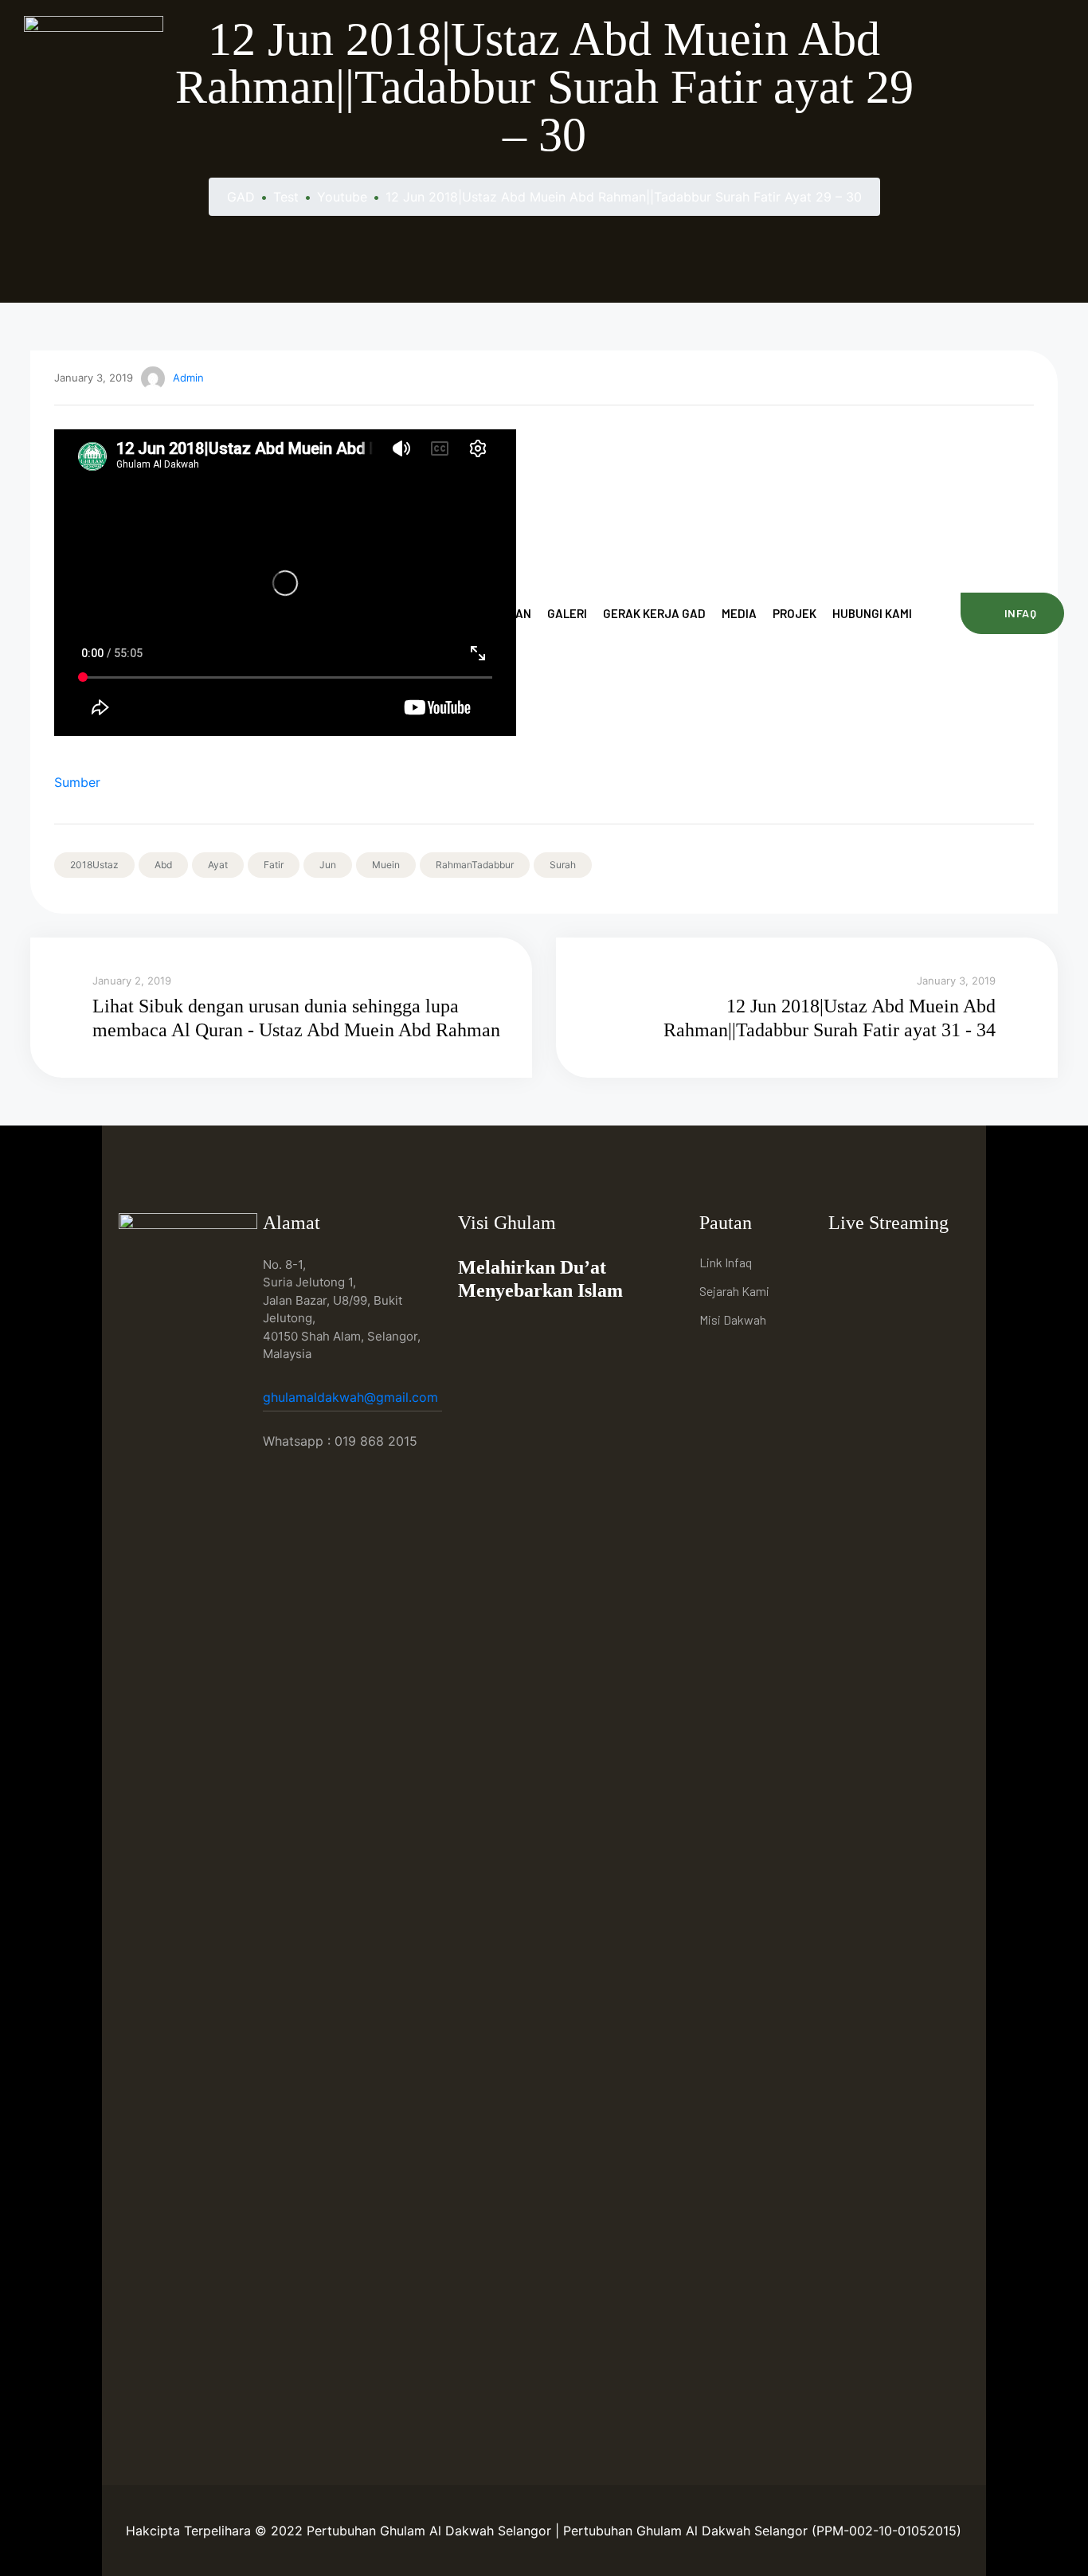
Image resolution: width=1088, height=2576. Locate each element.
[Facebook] (845, 1265)
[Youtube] (881, 1265)
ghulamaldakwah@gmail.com (352, 1397)
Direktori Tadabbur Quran (450, 613)
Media (739, 613)
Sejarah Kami (734, 1291)
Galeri (567, 613)
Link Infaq (726, 1262)
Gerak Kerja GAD (654, 613)
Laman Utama (221, 613)
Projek (794, 613)
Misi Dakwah (733, 1319)
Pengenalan (316, 613)
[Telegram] (918, 1265)
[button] (1012, 613)
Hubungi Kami (872, 613)
